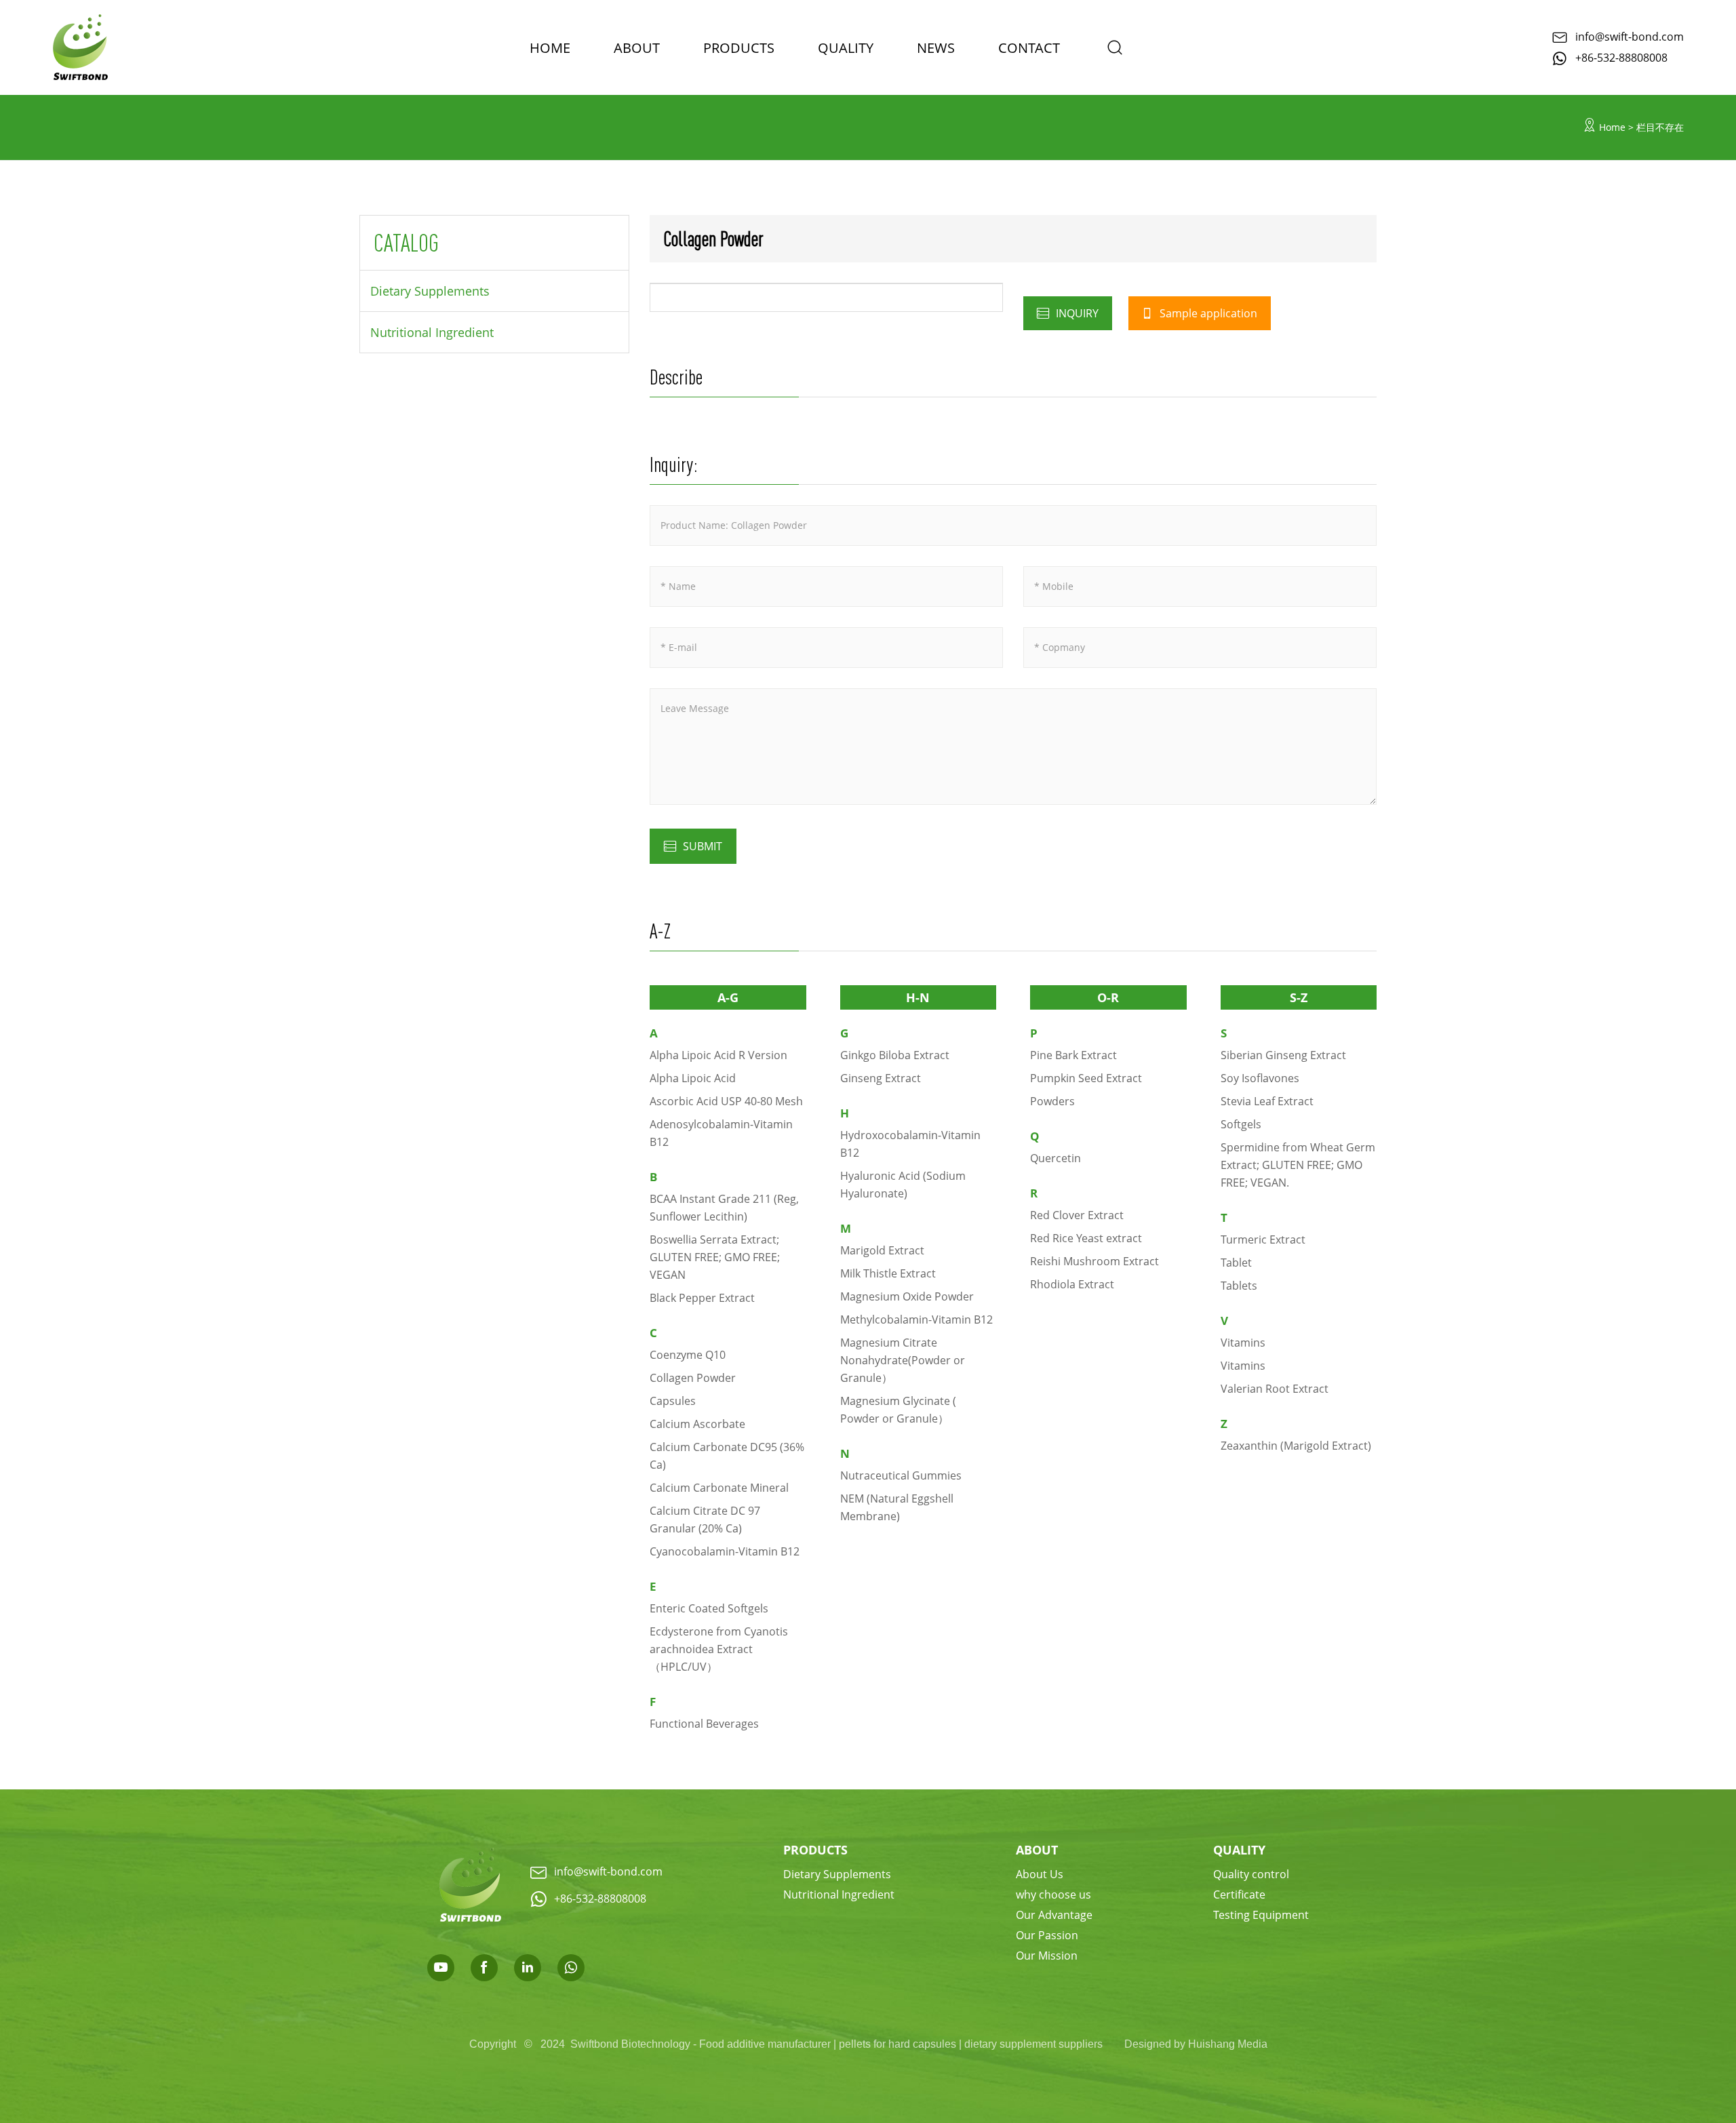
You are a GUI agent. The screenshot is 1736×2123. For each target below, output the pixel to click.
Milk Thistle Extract (888, 1273)
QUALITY (1239, 1850)
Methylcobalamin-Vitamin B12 (916, 1319)
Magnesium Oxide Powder (907, 1296)
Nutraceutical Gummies (901, 1475)
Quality (846, 47)
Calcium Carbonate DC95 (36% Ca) (727, 1455)
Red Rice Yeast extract (1086, 1238)
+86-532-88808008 (1621, 57)
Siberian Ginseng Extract (1283, 1055)
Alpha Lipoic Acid (693, 1078)
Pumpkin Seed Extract (1086, 1078)
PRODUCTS (739, 47)
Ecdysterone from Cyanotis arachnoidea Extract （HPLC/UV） (719, 1649)
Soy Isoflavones (1260, 1078)
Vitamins (1243, 1342)
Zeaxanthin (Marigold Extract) (1296, 1445)
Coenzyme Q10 (688, 1354)
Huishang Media (1228, 2044)
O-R (1108, 997)
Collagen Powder (693, 1377)
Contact (1029, 47)
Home (1612, 127)
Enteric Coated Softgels (709, 1608)
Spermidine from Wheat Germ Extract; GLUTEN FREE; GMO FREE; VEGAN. (1298, 1165)
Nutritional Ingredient (432, 332)
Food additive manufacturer (765, 2044)
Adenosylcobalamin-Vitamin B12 (721, 1133)
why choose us (1053, 1894)
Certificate (1239, 1894)
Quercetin (1056, 1158)
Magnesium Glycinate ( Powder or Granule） (898, 1409)
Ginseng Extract (881, 1078)
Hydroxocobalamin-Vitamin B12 (910, 1144)
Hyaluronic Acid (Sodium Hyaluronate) (903, 1184)
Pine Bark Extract (1073, 1055)
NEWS (936, 47)
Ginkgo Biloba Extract (895, 1055)
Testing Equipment (1261, 1914)
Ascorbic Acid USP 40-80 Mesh (726, 1101)
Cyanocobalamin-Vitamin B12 (725, 1551)
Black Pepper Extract (702, 1297)
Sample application (1207, 313)
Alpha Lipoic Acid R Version (718, 1055)
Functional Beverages (704, 1723)
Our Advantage (1054, 1914)
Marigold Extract (882, 1250)
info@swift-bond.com (1630, 36)
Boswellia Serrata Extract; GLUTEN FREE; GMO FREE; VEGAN (715, 1257)
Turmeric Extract (1263, 1239)
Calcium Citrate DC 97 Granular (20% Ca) (705, 1519)
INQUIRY (1076, 313)
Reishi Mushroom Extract (1094, 1261)
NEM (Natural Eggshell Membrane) (897, 1507)
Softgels (1241, 1124)
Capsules (673, 1401)
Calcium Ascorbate (697, 1424)
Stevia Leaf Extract (1267, 1101)
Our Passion (1047, 1935)
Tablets (1239, 1285)
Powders (1052, 1101)
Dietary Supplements (430, 291)
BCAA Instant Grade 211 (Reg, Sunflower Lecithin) (724, 1207)
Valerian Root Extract (1275, 1388)
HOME (550, 47)
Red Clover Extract (1077, 1215)
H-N (918, 997)
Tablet (1236, 1262)
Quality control (1251, 1874)
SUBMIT (703, 846)
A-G (728, 997)
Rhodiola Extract (1072, 1284)
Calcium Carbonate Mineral (719, 1487)
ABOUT (637, 47)
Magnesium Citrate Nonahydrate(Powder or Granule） (903, 1360)
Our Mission (1047, 1955)
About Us (1040, 1874)
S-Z (1299, 997)
